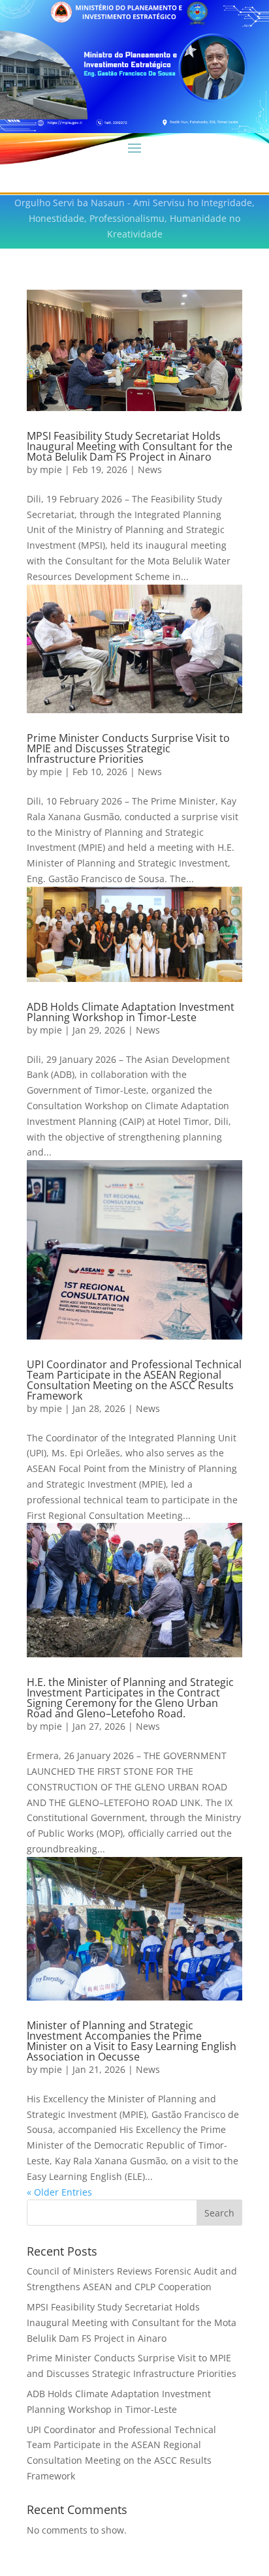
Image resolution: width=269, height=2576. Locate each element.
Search (219, 2213)
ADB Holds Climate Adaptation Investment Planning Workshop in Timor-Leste (131, 1012)
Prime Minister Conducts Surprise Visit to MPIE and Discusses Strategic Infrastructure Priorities (128, 748)
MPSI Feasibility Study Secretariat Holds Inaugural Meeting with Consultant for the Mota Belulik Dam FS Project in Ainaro (130, 446)
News (150, 469)
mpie (51, 469)
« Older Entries (59, 2192)
